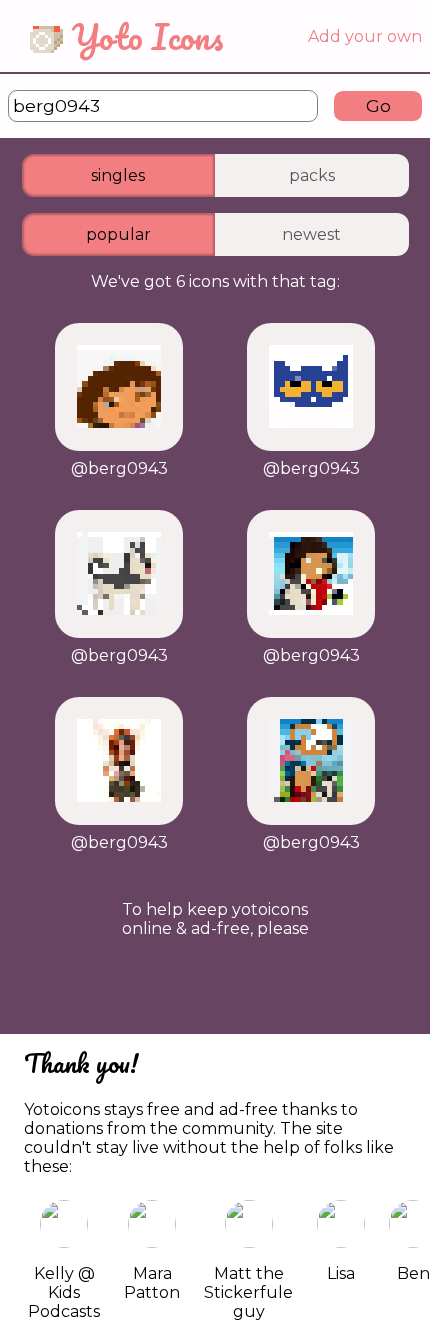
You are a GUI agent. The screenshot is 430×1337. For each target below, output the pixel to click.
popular (118, 234)
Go (378, 105)
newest (311, 234)
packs (312, 175)
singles (118, 175)
